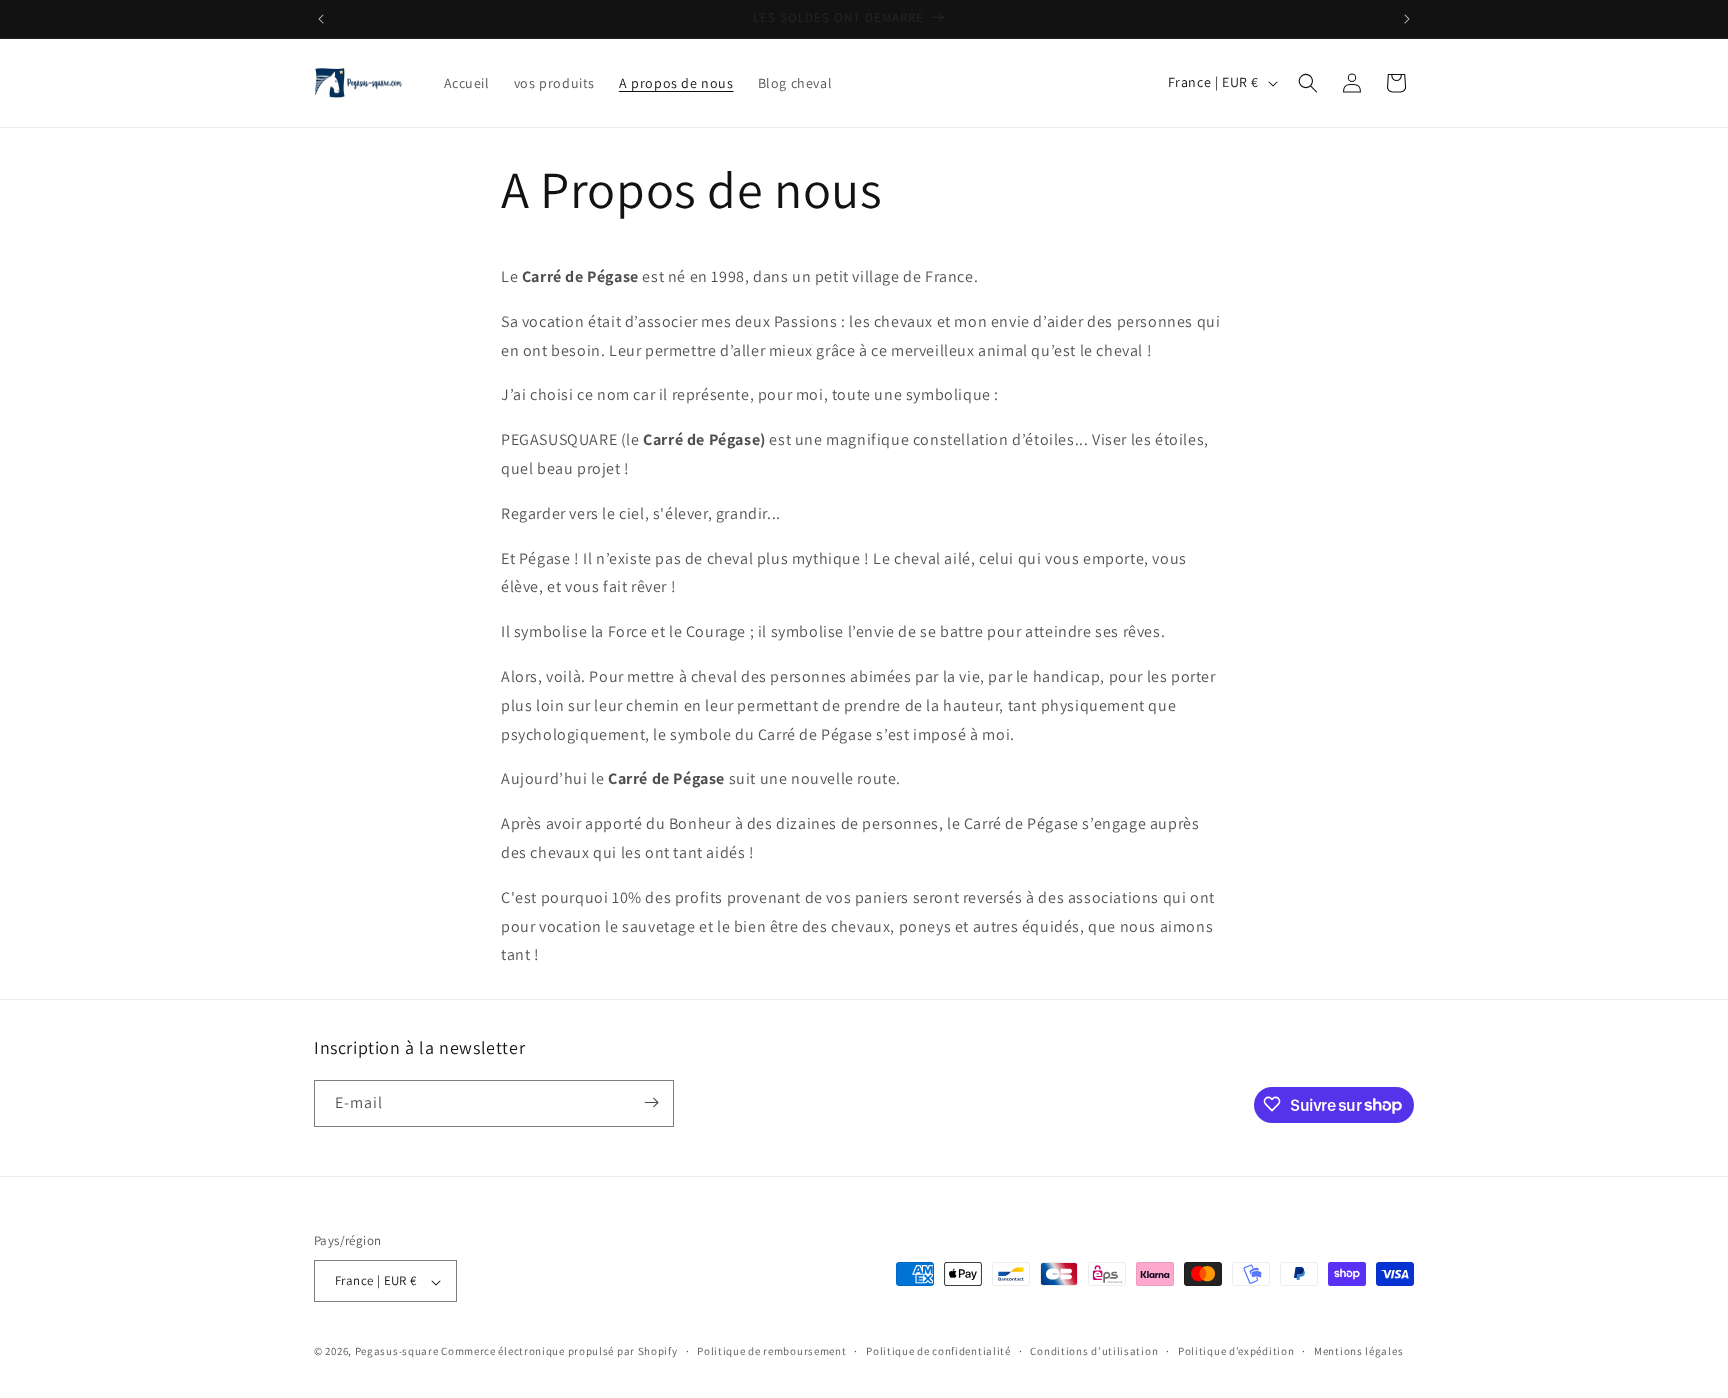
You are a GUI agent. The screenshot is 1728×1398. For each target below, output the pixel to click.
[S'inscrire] (651, 1102)
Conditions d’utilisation (1094, 1351)
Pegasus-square (397, 1352)
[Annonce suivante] (1407, 19)
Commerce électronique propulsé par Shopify (559, 1352)
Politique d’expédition (1236, 1351)
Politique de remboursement (771, 1351)
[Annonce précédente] (321, 19)
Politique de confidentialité (938, 1351)
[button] (1308, 83)
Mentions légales (1358, 1351)
